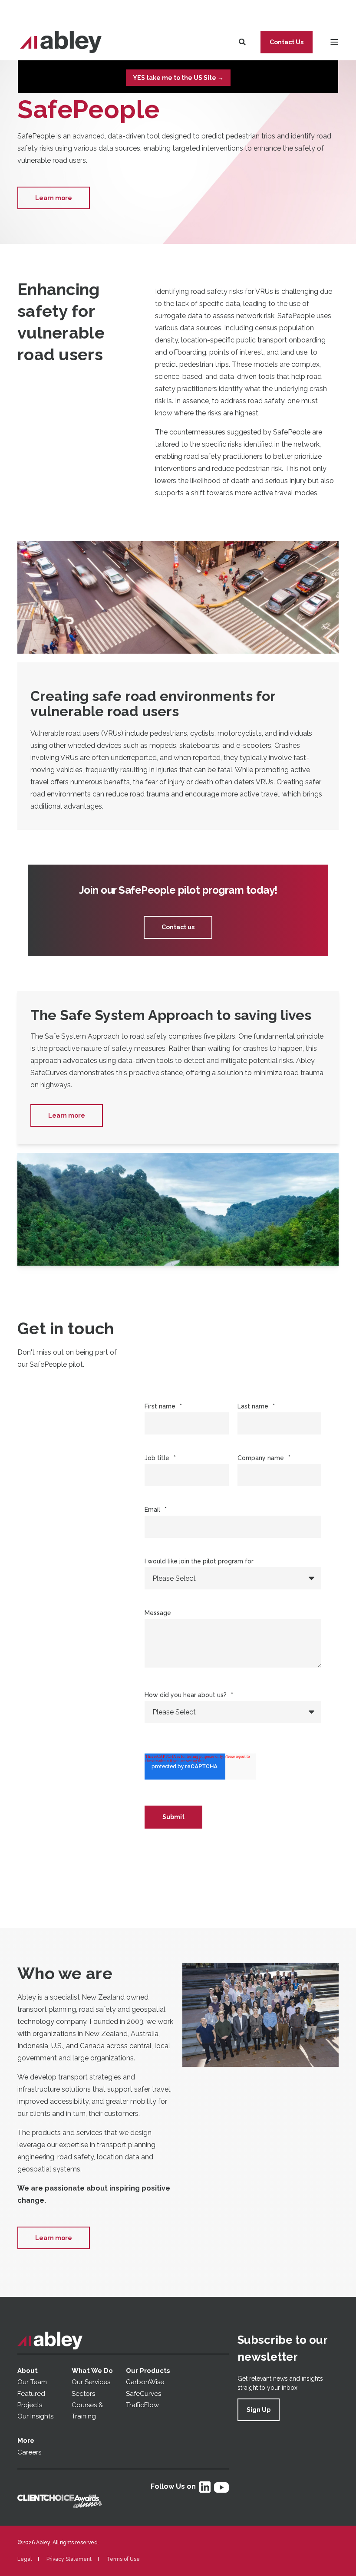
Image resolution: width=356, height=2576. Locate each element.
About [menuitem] (28, 2371)
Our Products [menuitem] (148, 2371)
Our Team (32, 2382)
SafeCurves (143, 2394)
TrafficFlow (142, 2405)
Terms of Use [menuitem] (123, 2559)
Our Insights (36, 2416)
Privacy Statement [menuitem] (69, 2559)
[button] (26, 2550)
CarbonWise (145, 2382)
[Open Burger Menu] (334, 42)
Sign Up (259, 2410)
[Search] (243, 41)
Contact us (178, 927)
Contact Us (287, 42)
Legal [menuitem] (25, 2559)
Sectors (83, 2394)
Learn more (54, 198)
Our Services (91, 2382)
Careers (29, 2452)
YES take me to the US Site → (178, 78)
